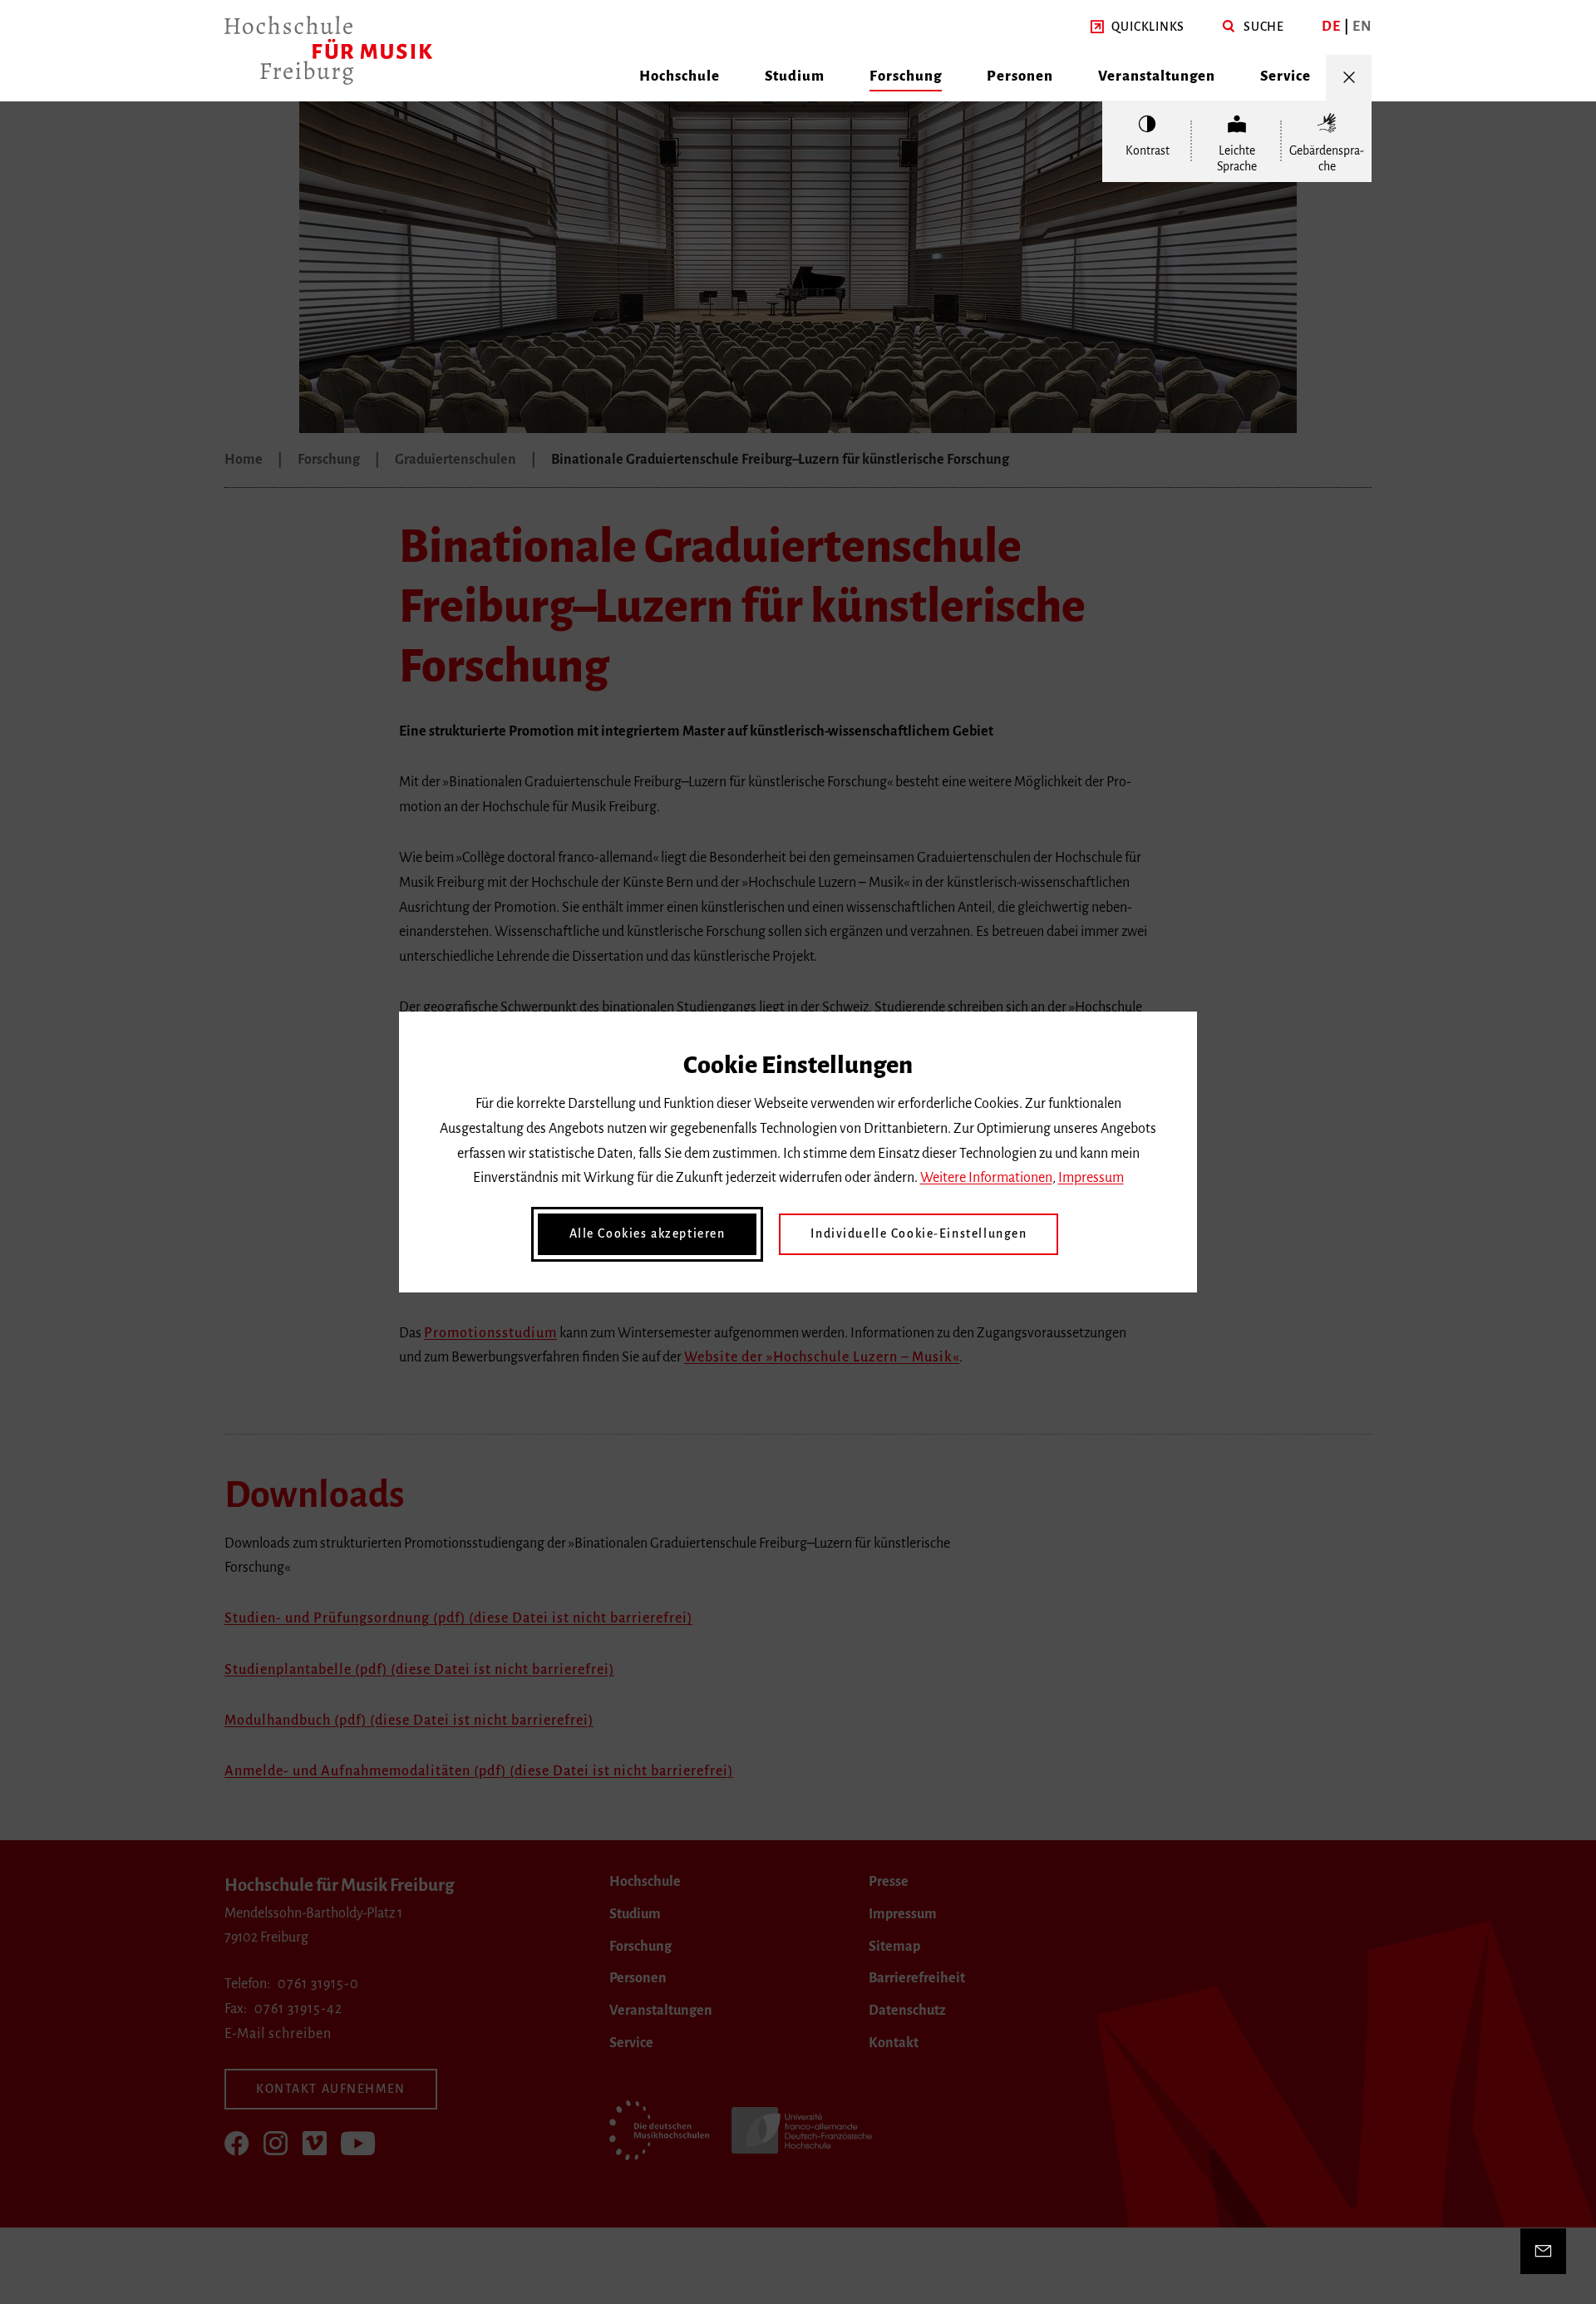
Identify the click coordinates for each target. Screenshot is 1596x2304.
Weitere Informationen (986, 1178)
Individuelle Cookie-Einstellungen (919, 1233)
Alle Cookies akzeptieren (648, 1233)
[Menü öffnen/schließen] (1349, 78)
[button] (1138, 27)
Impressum (1091, 1178)
